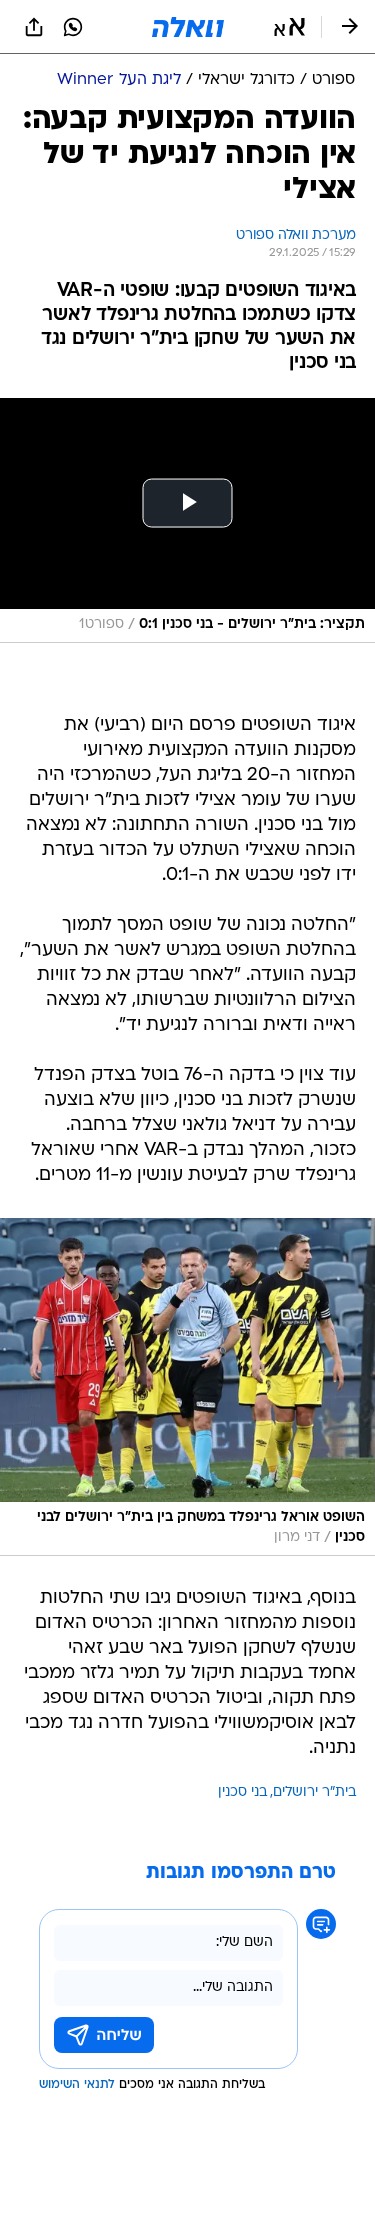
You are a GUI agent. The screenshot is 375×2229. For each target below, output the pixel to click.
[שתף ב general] (34, 27)
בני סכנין (242, 1792)
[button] (289, 27)
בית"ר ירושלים (314, 1792)
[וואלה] (188, 27)
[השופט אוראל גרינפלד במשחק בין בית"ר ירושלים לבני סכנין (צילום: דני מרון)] (187, 1387)
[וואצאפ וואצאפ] (73, 27)
